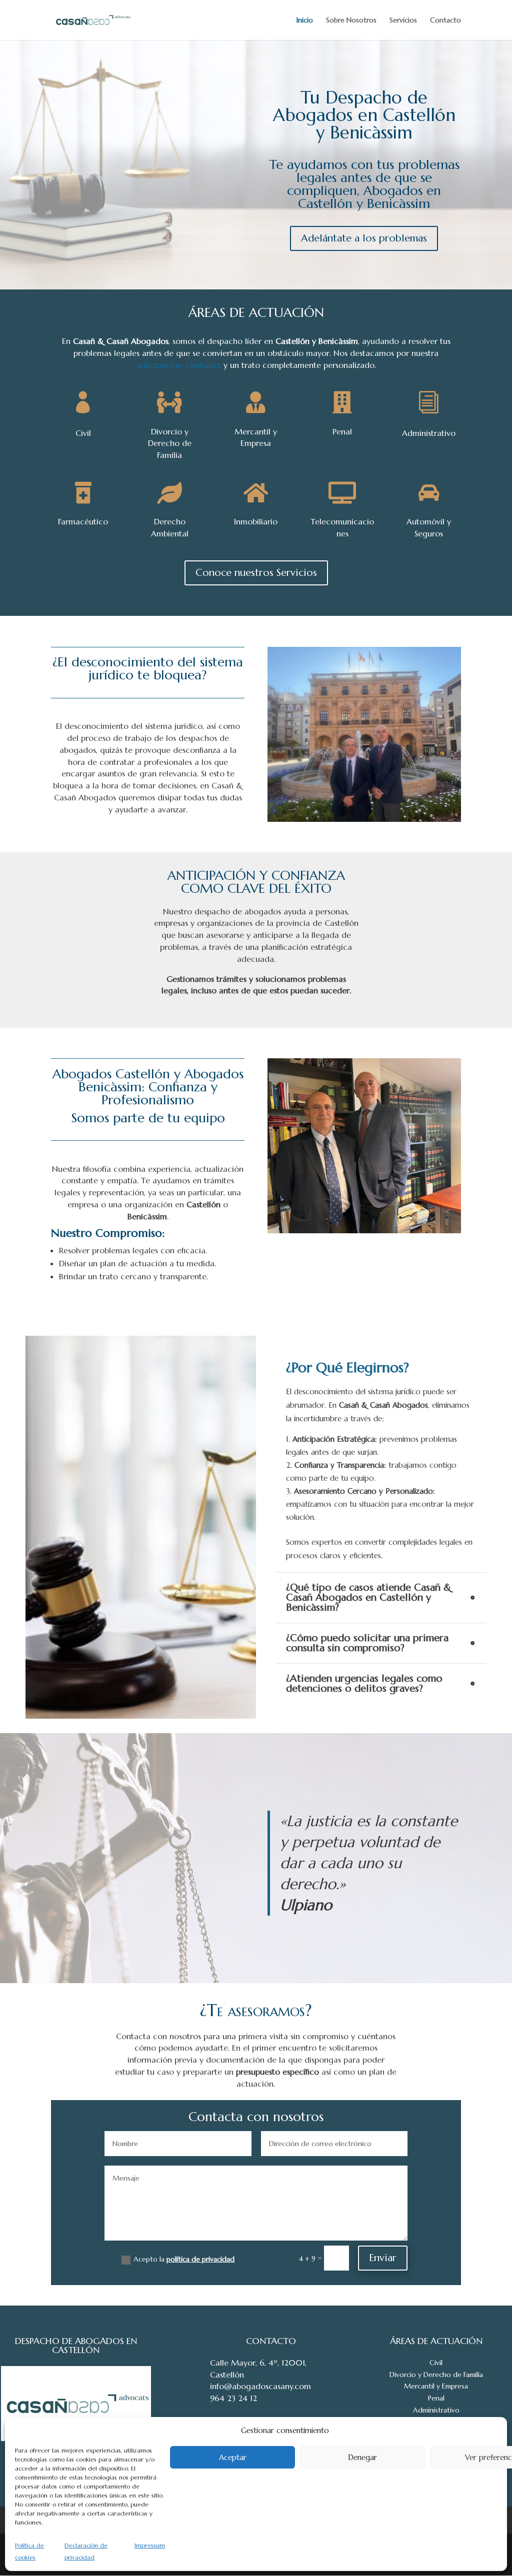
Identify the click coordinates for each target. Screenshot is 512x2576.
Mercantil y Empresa (436, 2386)
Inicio (305, 20)
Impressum (150, 2545)
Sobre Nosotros (351, 20)
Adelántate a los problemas (364, 238)
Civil (436, 2363)
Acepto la (184, 2259)
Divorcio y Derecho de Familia (436, 2375)
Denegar (362, 2457)
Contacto (445, 20)
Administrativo (436, 2410)
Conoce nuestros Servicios (256, 573)
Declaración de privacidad (86, 2551)
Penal (436, 2398)
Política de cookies (29, 2551)
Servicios (403, 20)
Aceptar (233, 2457)
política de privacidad (200, 2259)
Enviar (383, 2258)
